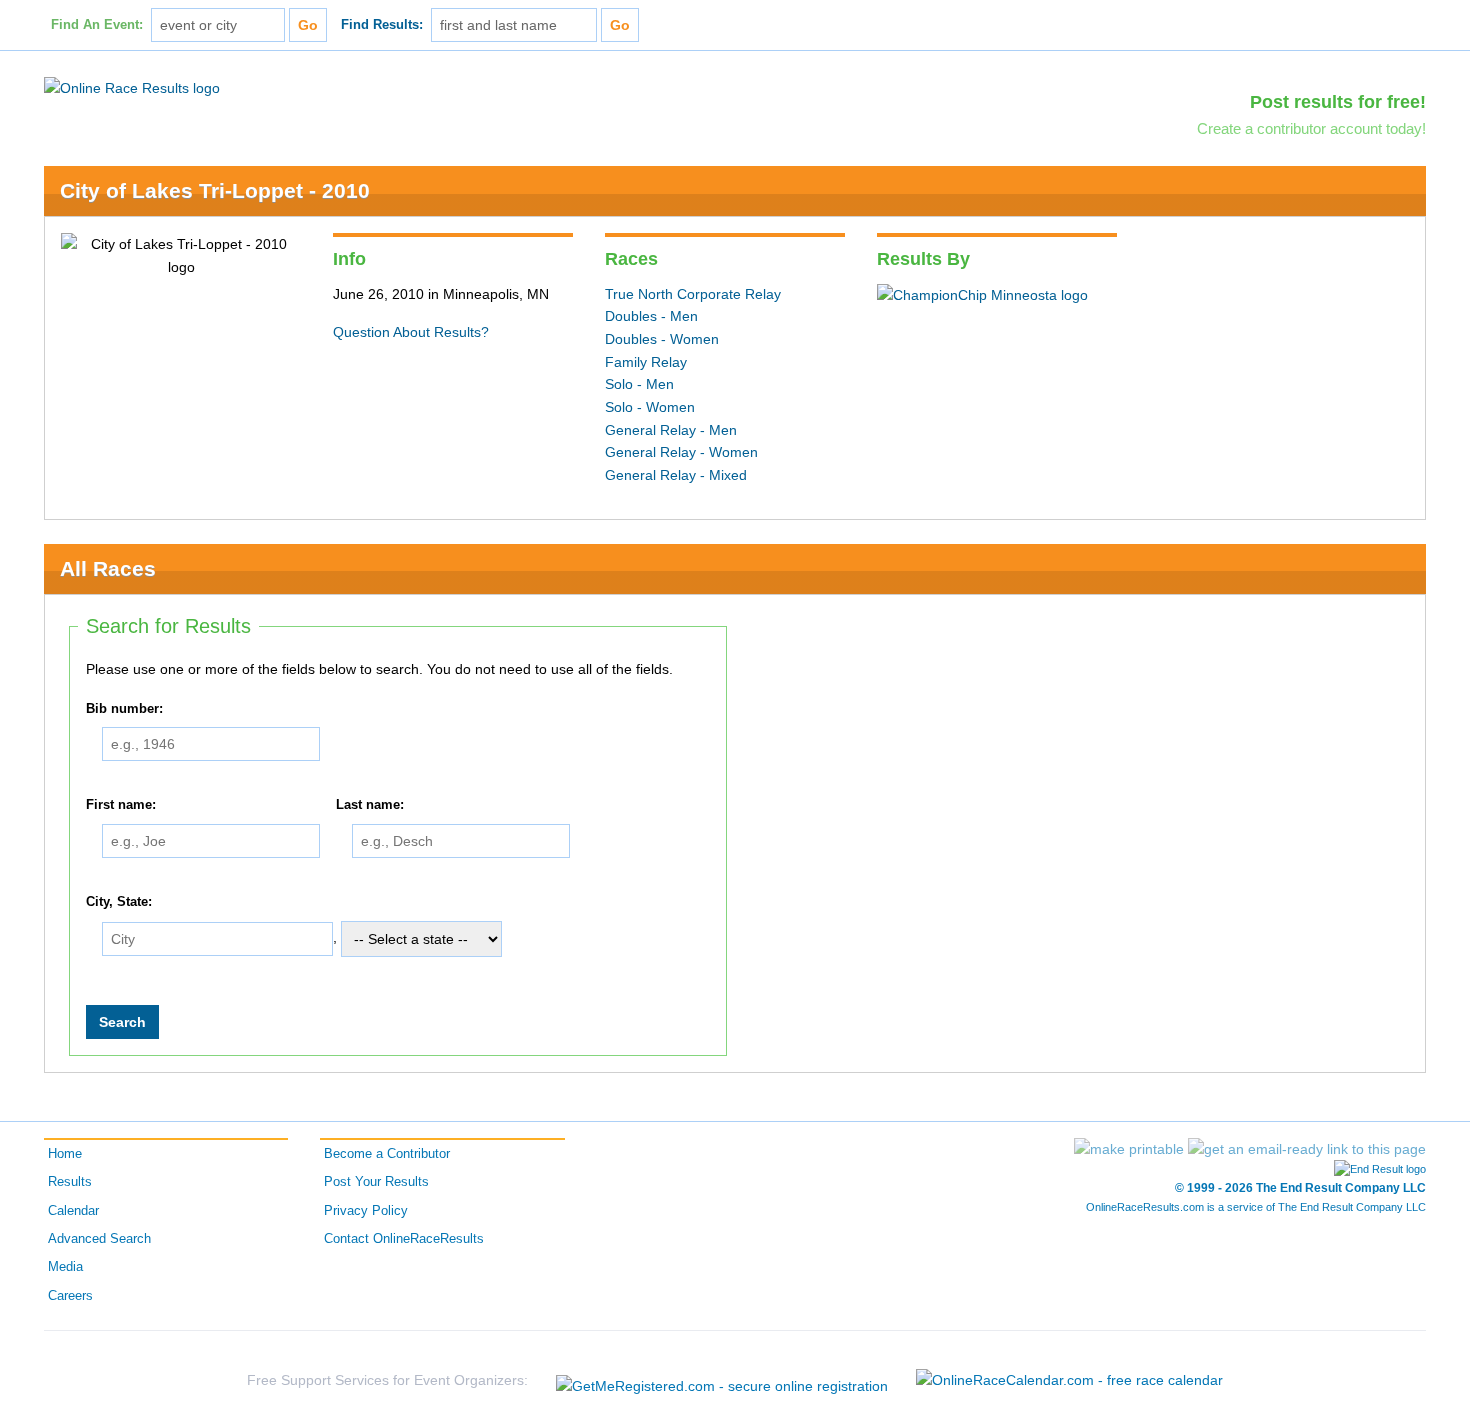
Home (65, 1154)
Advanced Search (99, 1239)
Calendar (73, 1211)
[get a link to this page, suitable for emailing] (1307, 1149)
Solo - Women (650, 407)
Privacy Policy (366, 1211)
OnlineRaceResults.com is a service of (1256, 1207)
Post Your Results (376, 1182)
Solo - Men (639, 384)
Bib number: (124, 709)
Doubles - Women (662, 339)
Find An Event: (97, 25)
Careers (70, 1296)
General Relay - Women (681, 452)
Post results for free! (1338, 102)
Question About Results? (411, 332)
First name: (121, 806)
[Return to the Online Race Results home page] (132, 87)
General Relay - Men (671, 430)
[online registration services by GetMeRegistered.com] (722, 1380)
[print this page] (1129, 1149)
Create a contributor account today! (1311, 128)
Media (65, 1267)
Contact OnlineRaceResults (404, 1239)
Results (70, 1182)
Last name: (370, 806)
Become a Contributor (387, 1154)
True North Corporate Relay (693, 294)
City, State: (119, 902)
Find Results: (382, 25)
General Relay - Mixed (676, 475)
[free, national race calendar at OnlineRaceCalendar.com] (1069, 1380)
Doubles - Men (651, 316)
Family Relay (646, 362)
